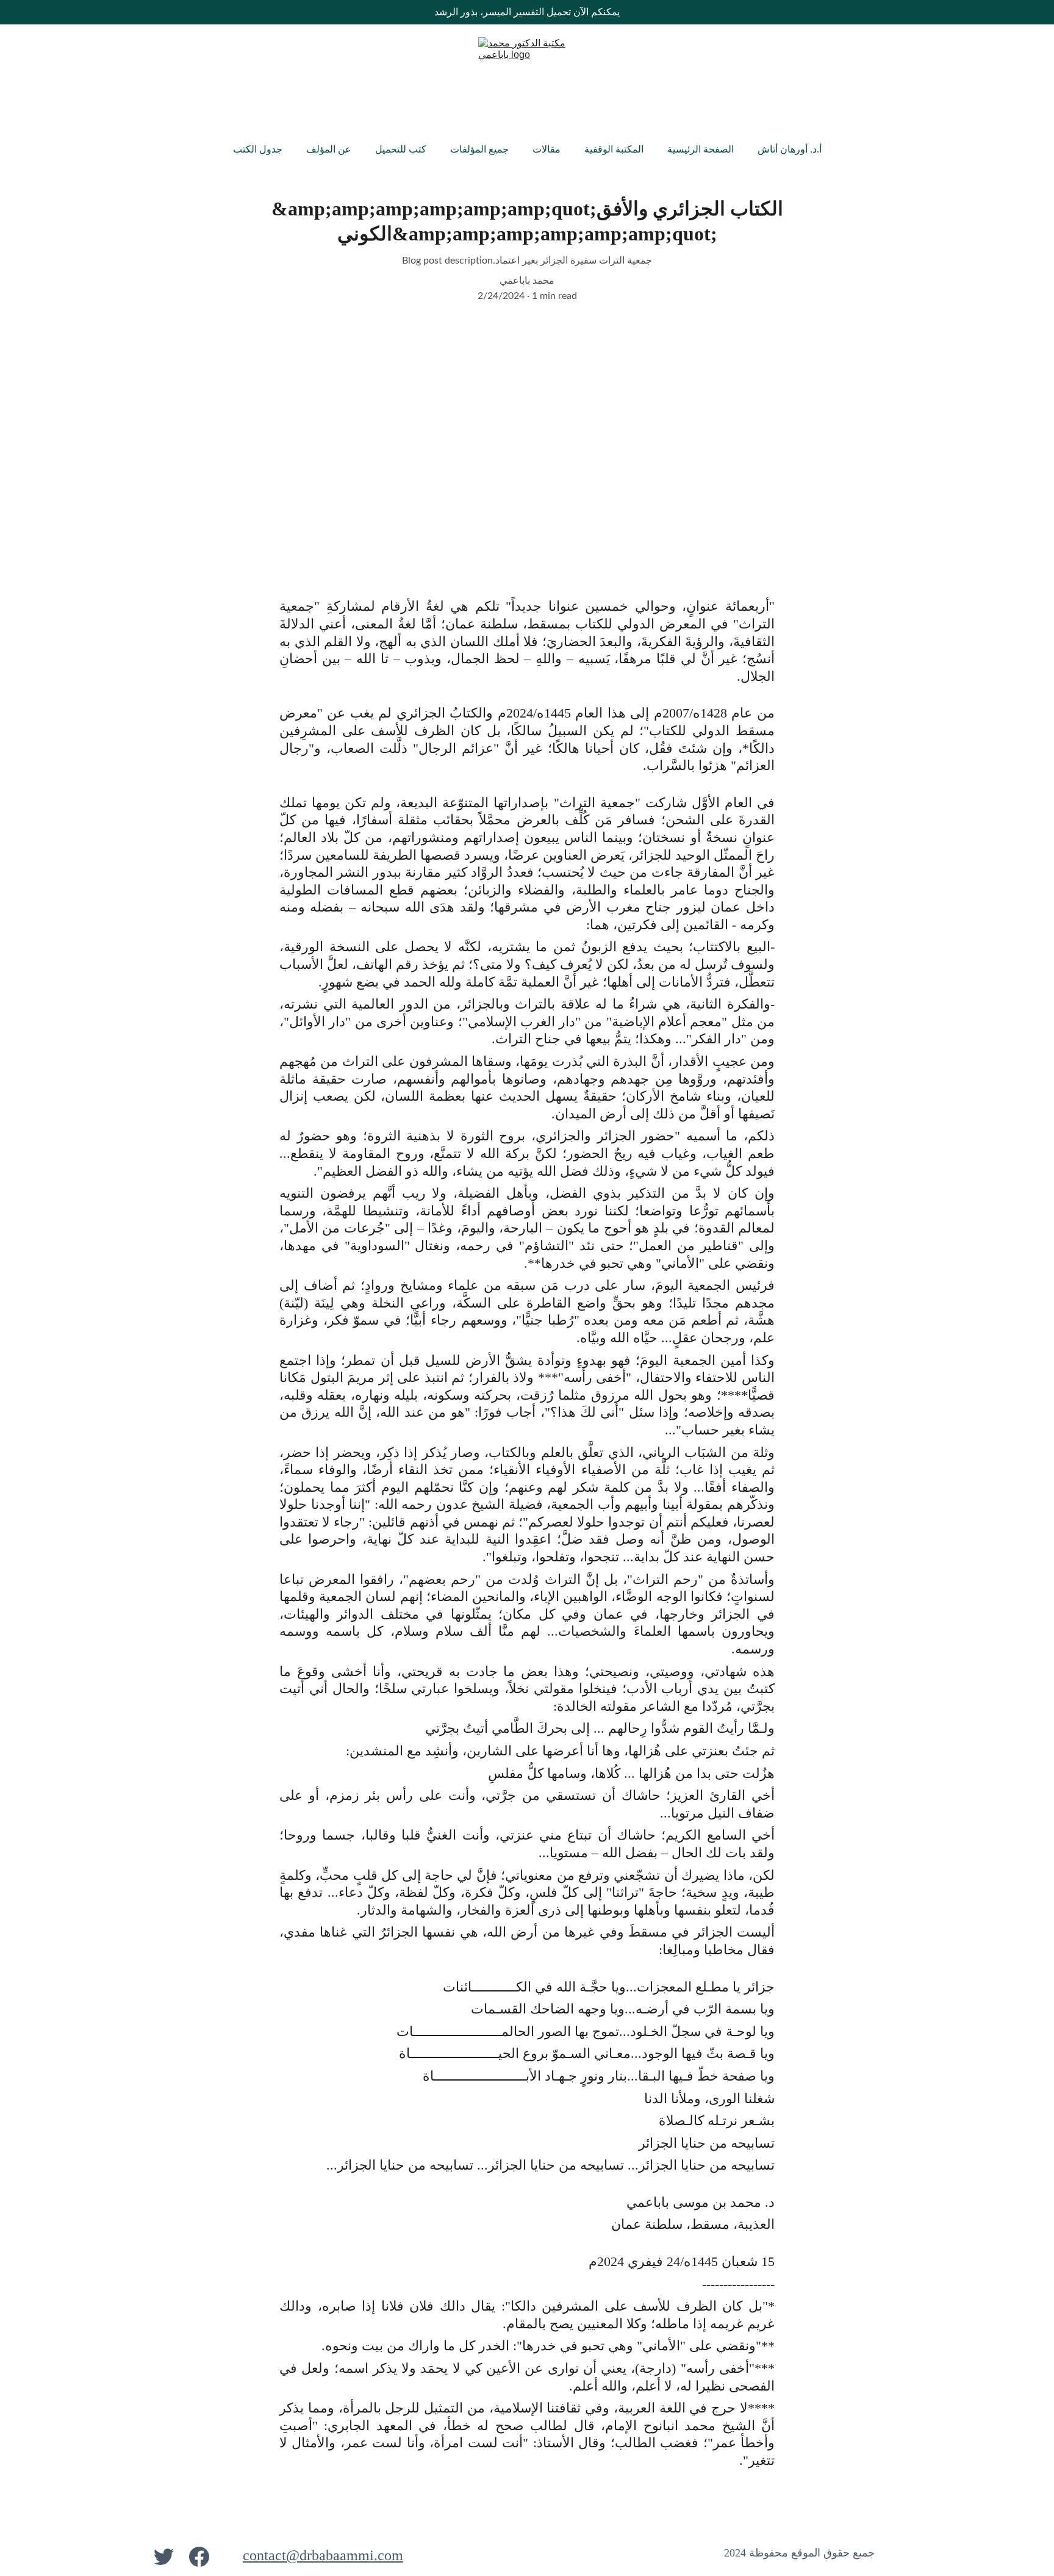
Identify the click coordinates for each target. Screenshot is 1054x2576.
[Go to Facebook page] (199, 2556)
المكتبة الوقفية (614, 149)
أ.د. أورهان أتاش (790, 149)
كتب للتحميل (401, 149)
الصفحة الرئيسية (701, 149)
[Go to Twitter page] (164, 2556)
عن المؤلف (329, 149)
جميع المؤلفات (479, 149)
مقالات (547, 149)
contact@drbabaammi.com (323, 2555)
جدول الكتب (258, 149)
